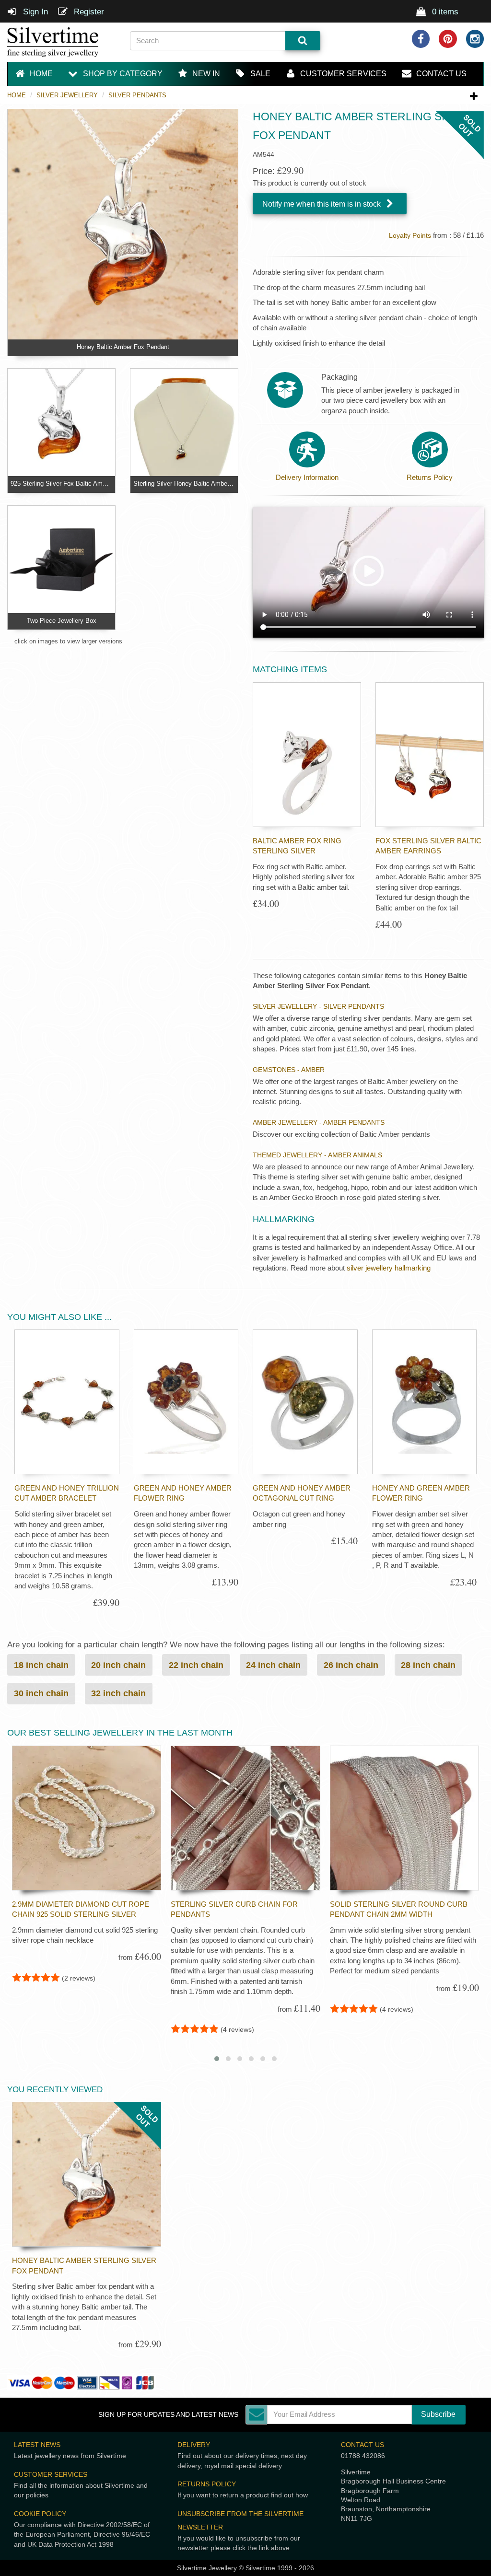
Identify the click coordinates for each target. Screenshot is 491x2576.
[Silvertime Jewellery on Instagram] (475, 39)
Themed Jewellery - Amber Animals (317, 1155)
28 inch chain (428, 1665)
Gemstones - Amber (289, 1070)
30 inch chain (41, 1693)
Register (88, 12)
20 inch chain (118, 1665)
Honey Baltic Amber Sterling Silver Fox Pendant (84, 2265)
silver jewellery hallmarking (389, 1268)
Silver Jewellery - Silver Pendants (318, 1006)
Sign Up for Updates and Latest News (168, 2415)
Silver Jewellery (67, 95)
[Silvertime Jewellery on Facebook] (421, 39)
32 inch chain (118, 1693)
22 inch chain (196, 1665)
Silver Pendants (137, 95)
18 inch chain (41, 1665)
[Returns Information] (430, 449)
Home (17, 95)
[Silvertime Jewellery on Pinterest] (448, 39)
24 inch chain (273, 1665)
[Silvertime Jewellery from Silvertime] (61, 42)
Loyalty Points (410, 236)
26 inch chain (351, 1665)
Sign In (34, 12)
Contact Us (362, 2445)
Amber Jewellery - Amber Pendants (319, 1122)
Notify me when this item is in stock (322, 204)
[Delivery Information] (307, 449)
